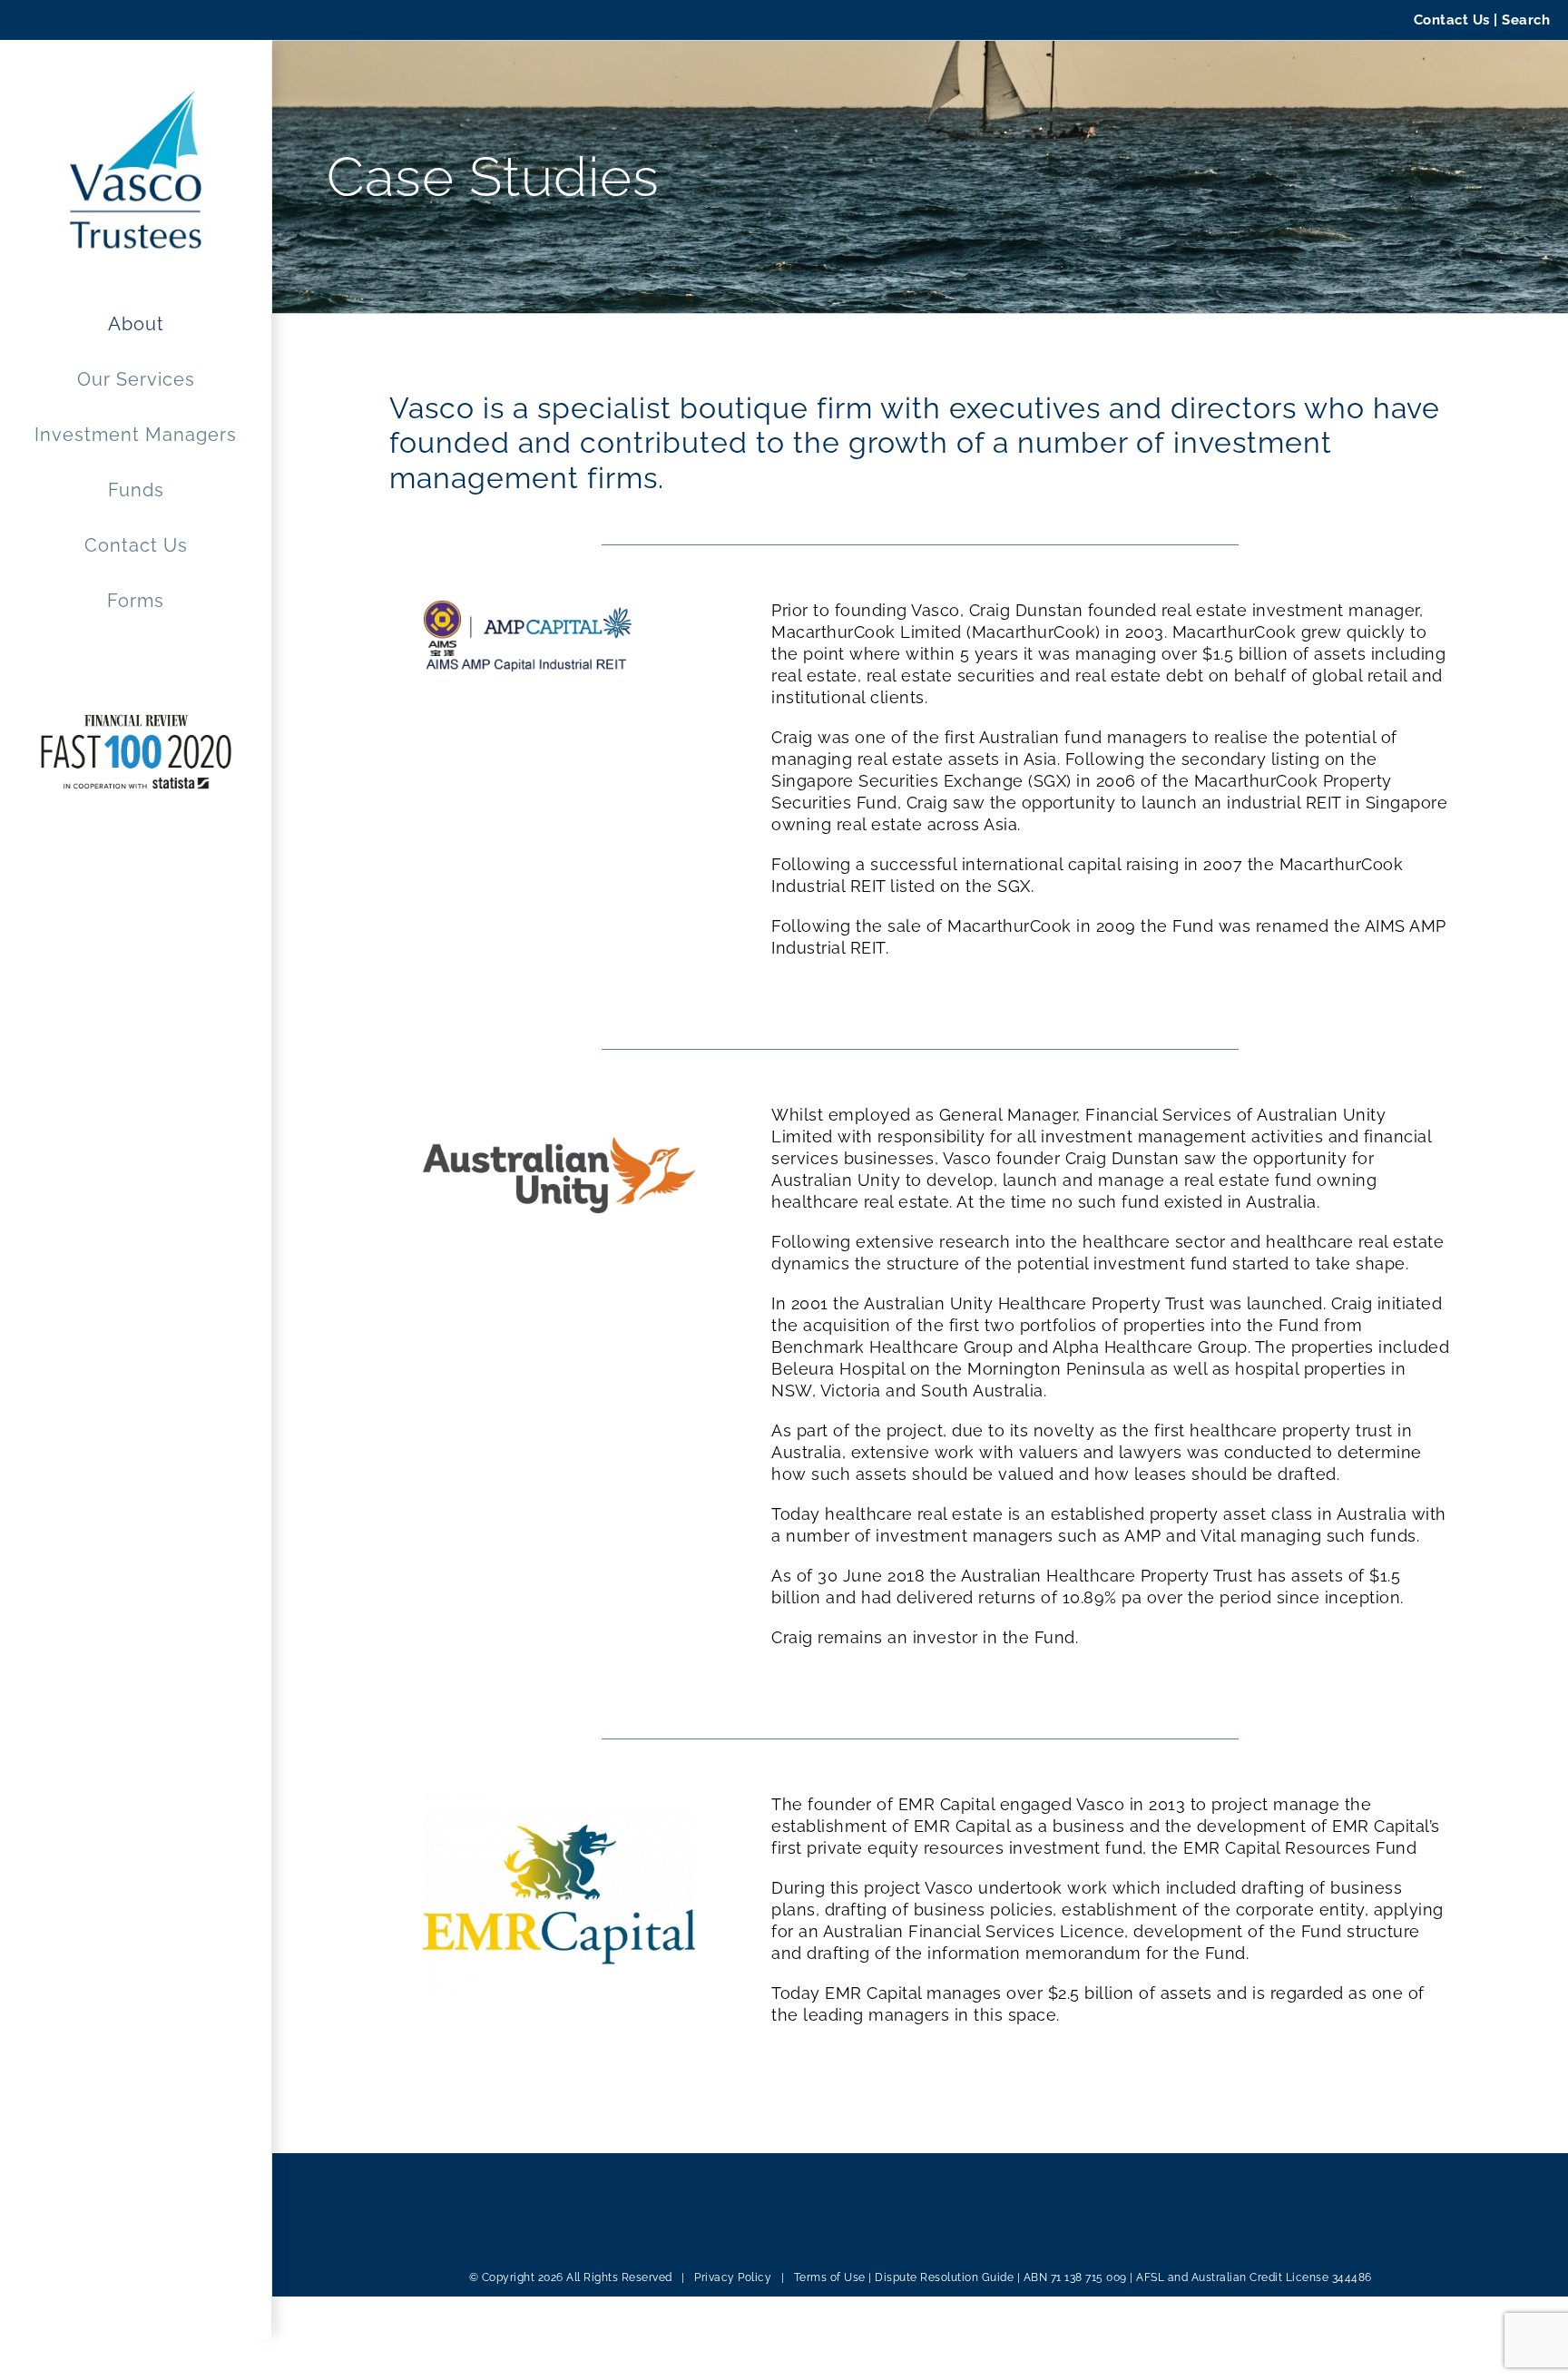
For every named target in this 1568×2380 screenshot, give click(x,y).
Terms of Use (830, 2277)
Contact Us (1452, 20)
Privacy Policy (733, 2277)
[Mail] (526, 2230)
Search (1526, 20)
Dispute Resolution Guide (944, 2277)
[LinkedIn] (501, 2230)
